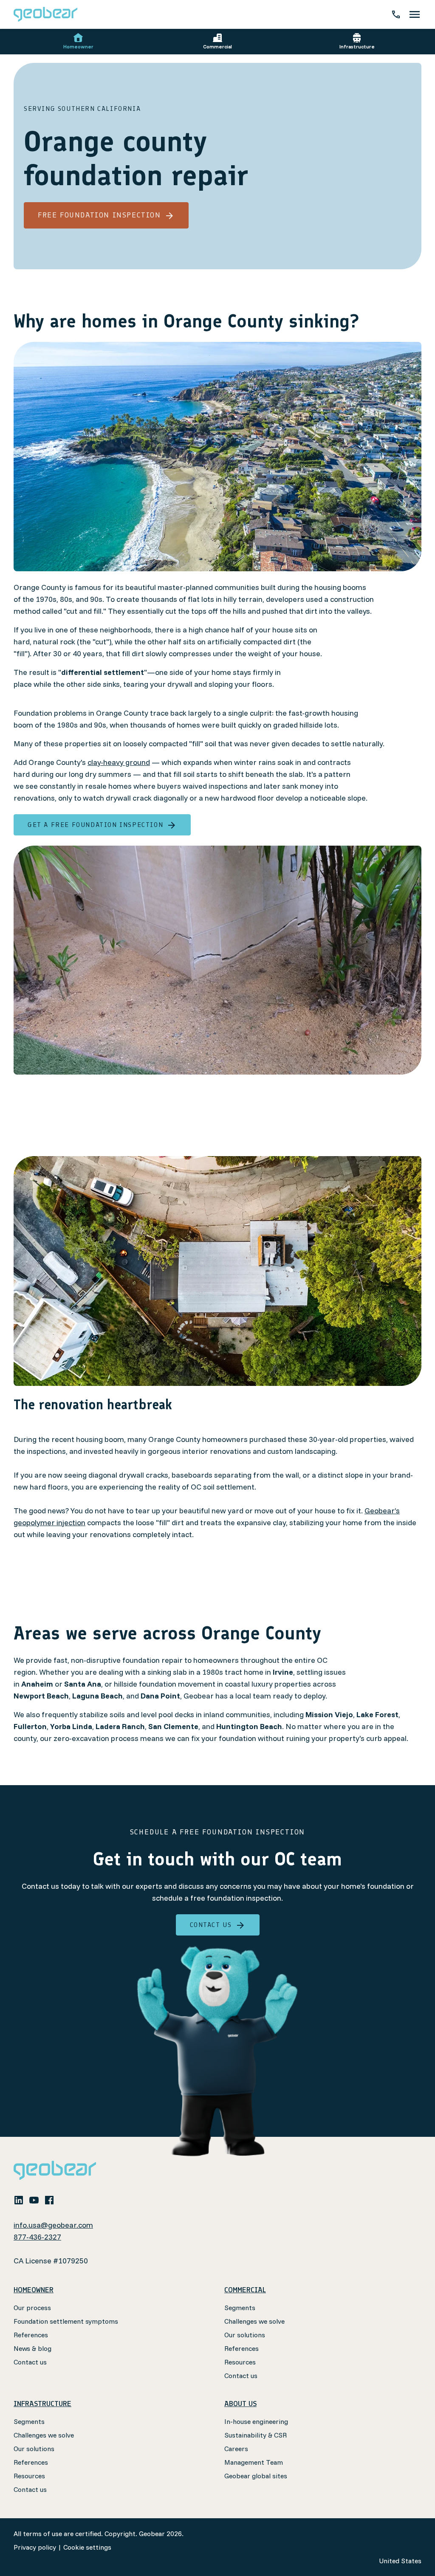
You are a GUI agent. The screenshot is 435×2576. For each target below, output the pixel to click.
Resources (240, 2362)
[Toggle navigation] (415, 14)
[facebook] (49, 2200)
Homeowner (78, 47)
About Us (240, 2404)
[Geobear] (45, 14)
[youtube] (34, 2200)
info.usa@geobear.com (53, 2225)
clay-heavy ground (119, 762)
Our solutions (245, 2335)
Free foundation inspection (99, 215)
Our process (32, 2308)
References (31, 2335)
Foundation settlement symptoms (66, 2321)
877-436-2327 (37, 2237)
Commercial (217, 47)
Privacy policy (35, 2547)
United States (400, 2561)
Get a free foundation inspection (95, 825)
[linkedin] (19, 2200)
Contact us (211, 1925)
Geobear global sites (256, 2476)
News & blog (32, 2348)
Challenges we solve (254, 2321)
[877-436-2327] (396, 14)
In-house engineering (256, 2421)
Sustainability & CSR (256, 2435)
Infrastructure (357, 47)
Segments (240, 2308)
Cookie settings (87, 2547)
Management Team (254, 2462)
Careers (236, 2449)
